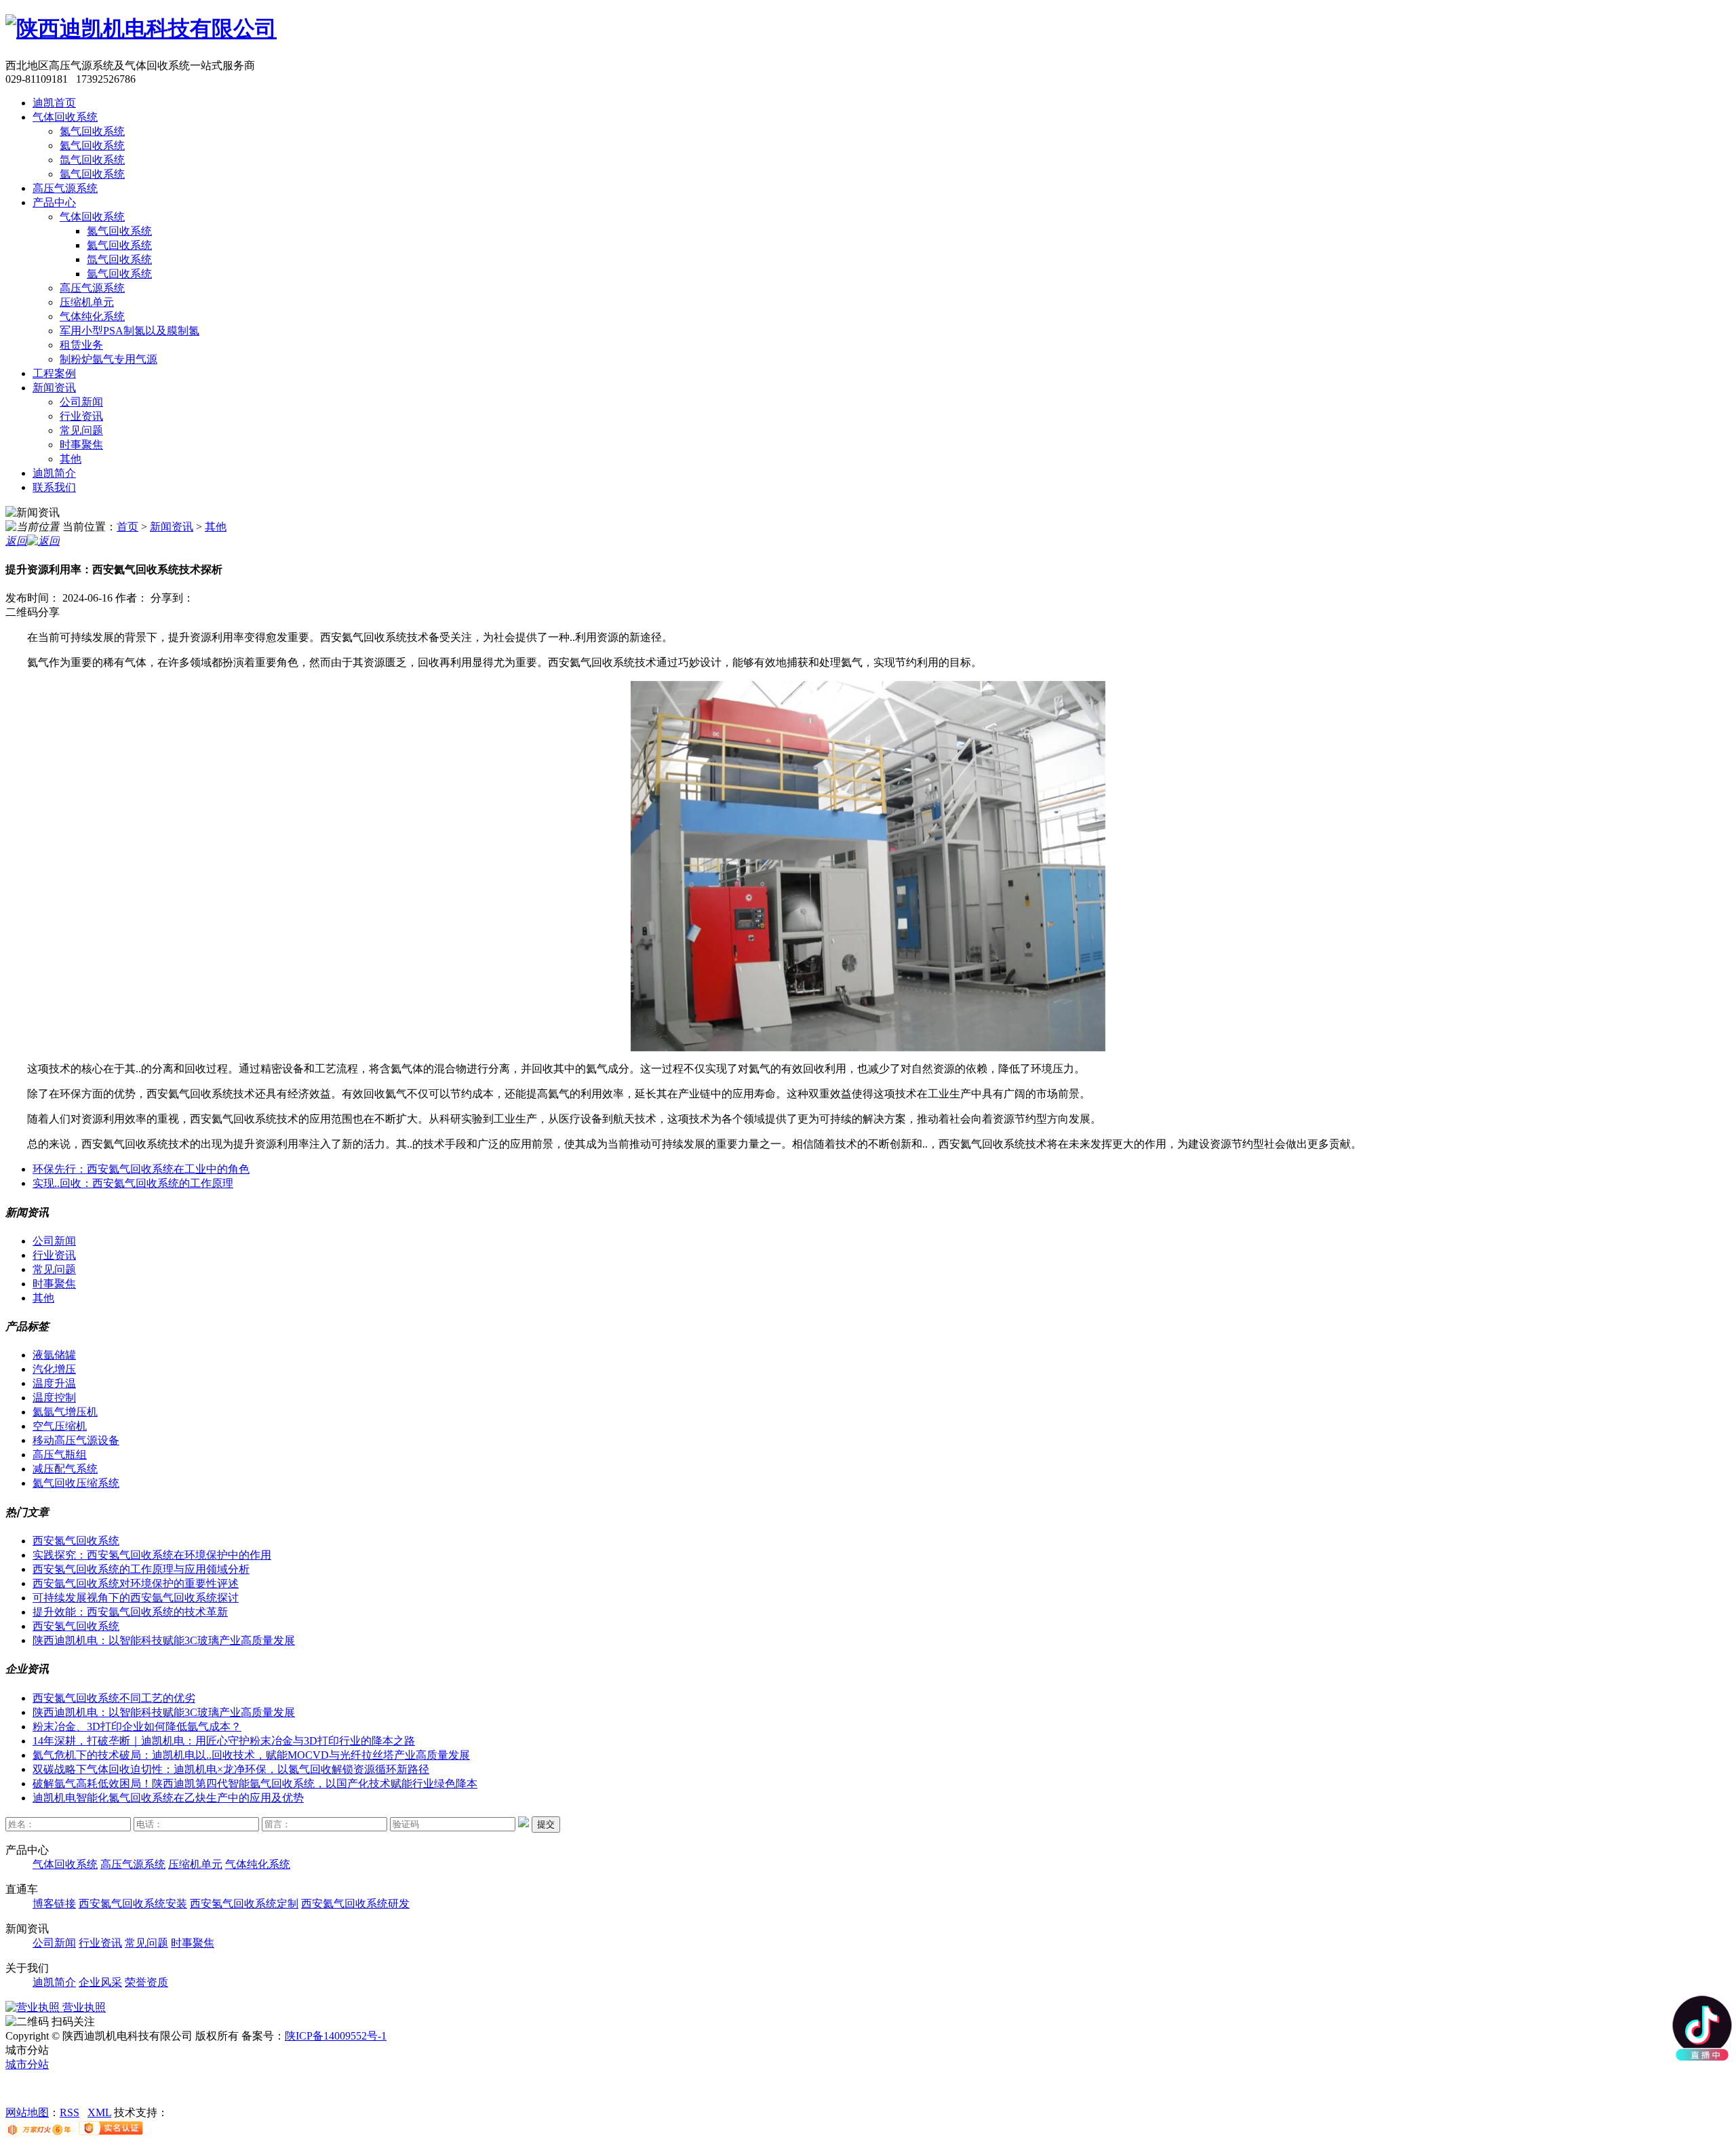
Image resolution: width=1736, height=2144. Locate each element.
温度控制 (54, 1398)
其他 (71, 459)
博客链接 (54, 1904)
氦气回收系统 (92, 145)
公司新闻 (81, 402)
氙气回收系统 (92, 160)
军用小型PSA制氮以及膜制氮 (130, 331)
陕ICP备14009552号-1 (336, 2036)
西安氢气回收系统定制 (244, 1904)
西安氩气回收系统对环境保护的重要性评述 (136, 1583)
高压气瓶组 (60, 1455)
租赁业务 (81, 345)
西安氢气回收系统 (76, 1626)
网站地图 (27, 2112)
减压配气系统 (65, 1469)
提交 (546, 1824)
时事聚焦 (81, 445)
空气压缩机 (60, 1426)
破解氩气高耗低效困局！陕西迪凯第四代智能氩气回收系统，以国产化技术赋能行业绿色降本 (255, 1784)
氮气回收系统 (92, 131)
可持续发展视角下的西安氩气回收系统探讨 (136, 1598)
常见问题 (81, 430)
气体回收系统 (65, 117)
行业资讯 (81, 416)
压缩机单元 (87, 302)
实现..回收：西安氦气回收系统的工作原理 (133, 1183)
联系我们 (54, 487)
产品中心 (54, 202)
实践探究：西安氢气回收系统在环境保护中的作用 (152, 1555)
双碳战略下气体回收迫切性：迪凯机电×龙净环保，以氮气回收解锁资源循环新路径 (231, 1769)
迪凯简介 (54, 473)
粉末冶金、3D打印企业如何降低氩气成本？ (137, 1727)
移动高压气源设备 (76, 1440)
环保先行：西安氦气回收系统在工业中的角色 (141, 1169)
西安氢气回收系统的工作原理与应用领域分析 (141, 1569)
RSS (70, 2112)
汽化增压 (54, 1369)
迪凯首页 (54, 103)
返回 (16, 541)
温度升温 (54, 1383)
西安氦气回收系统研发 (355, 1904)
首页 (127, 527)
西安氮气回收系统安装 (133, 1904)
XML (99, 2112)
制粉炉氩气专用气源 (108, 359)
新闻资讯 (54, 388)
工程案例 (54, 373)
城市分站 (27, 2064)
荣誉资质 (146, 1982)
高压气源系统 (65, 188)
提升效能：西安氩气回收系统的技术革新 (130, 1612)
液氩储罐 (54, 1355)
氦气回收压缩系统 (76, 1483)
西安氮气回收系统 (76, 1541)
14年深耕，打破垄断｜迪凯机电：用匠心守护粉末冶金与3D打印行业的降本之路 (224, 1741)
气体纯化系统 (92, 316)
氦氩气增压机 (65, 1412)
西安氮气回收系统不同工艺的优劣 (114, 1698)
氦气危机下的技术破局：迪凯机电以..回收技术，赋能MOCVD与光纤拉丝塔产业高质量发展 (251, 1755)
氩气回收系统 (92, 174)
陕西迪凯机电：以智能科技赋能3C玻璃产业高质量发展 (164, 1640)
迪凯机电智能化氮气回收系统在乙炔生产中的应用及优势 (168, 1798)
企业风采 (100, 1982)
